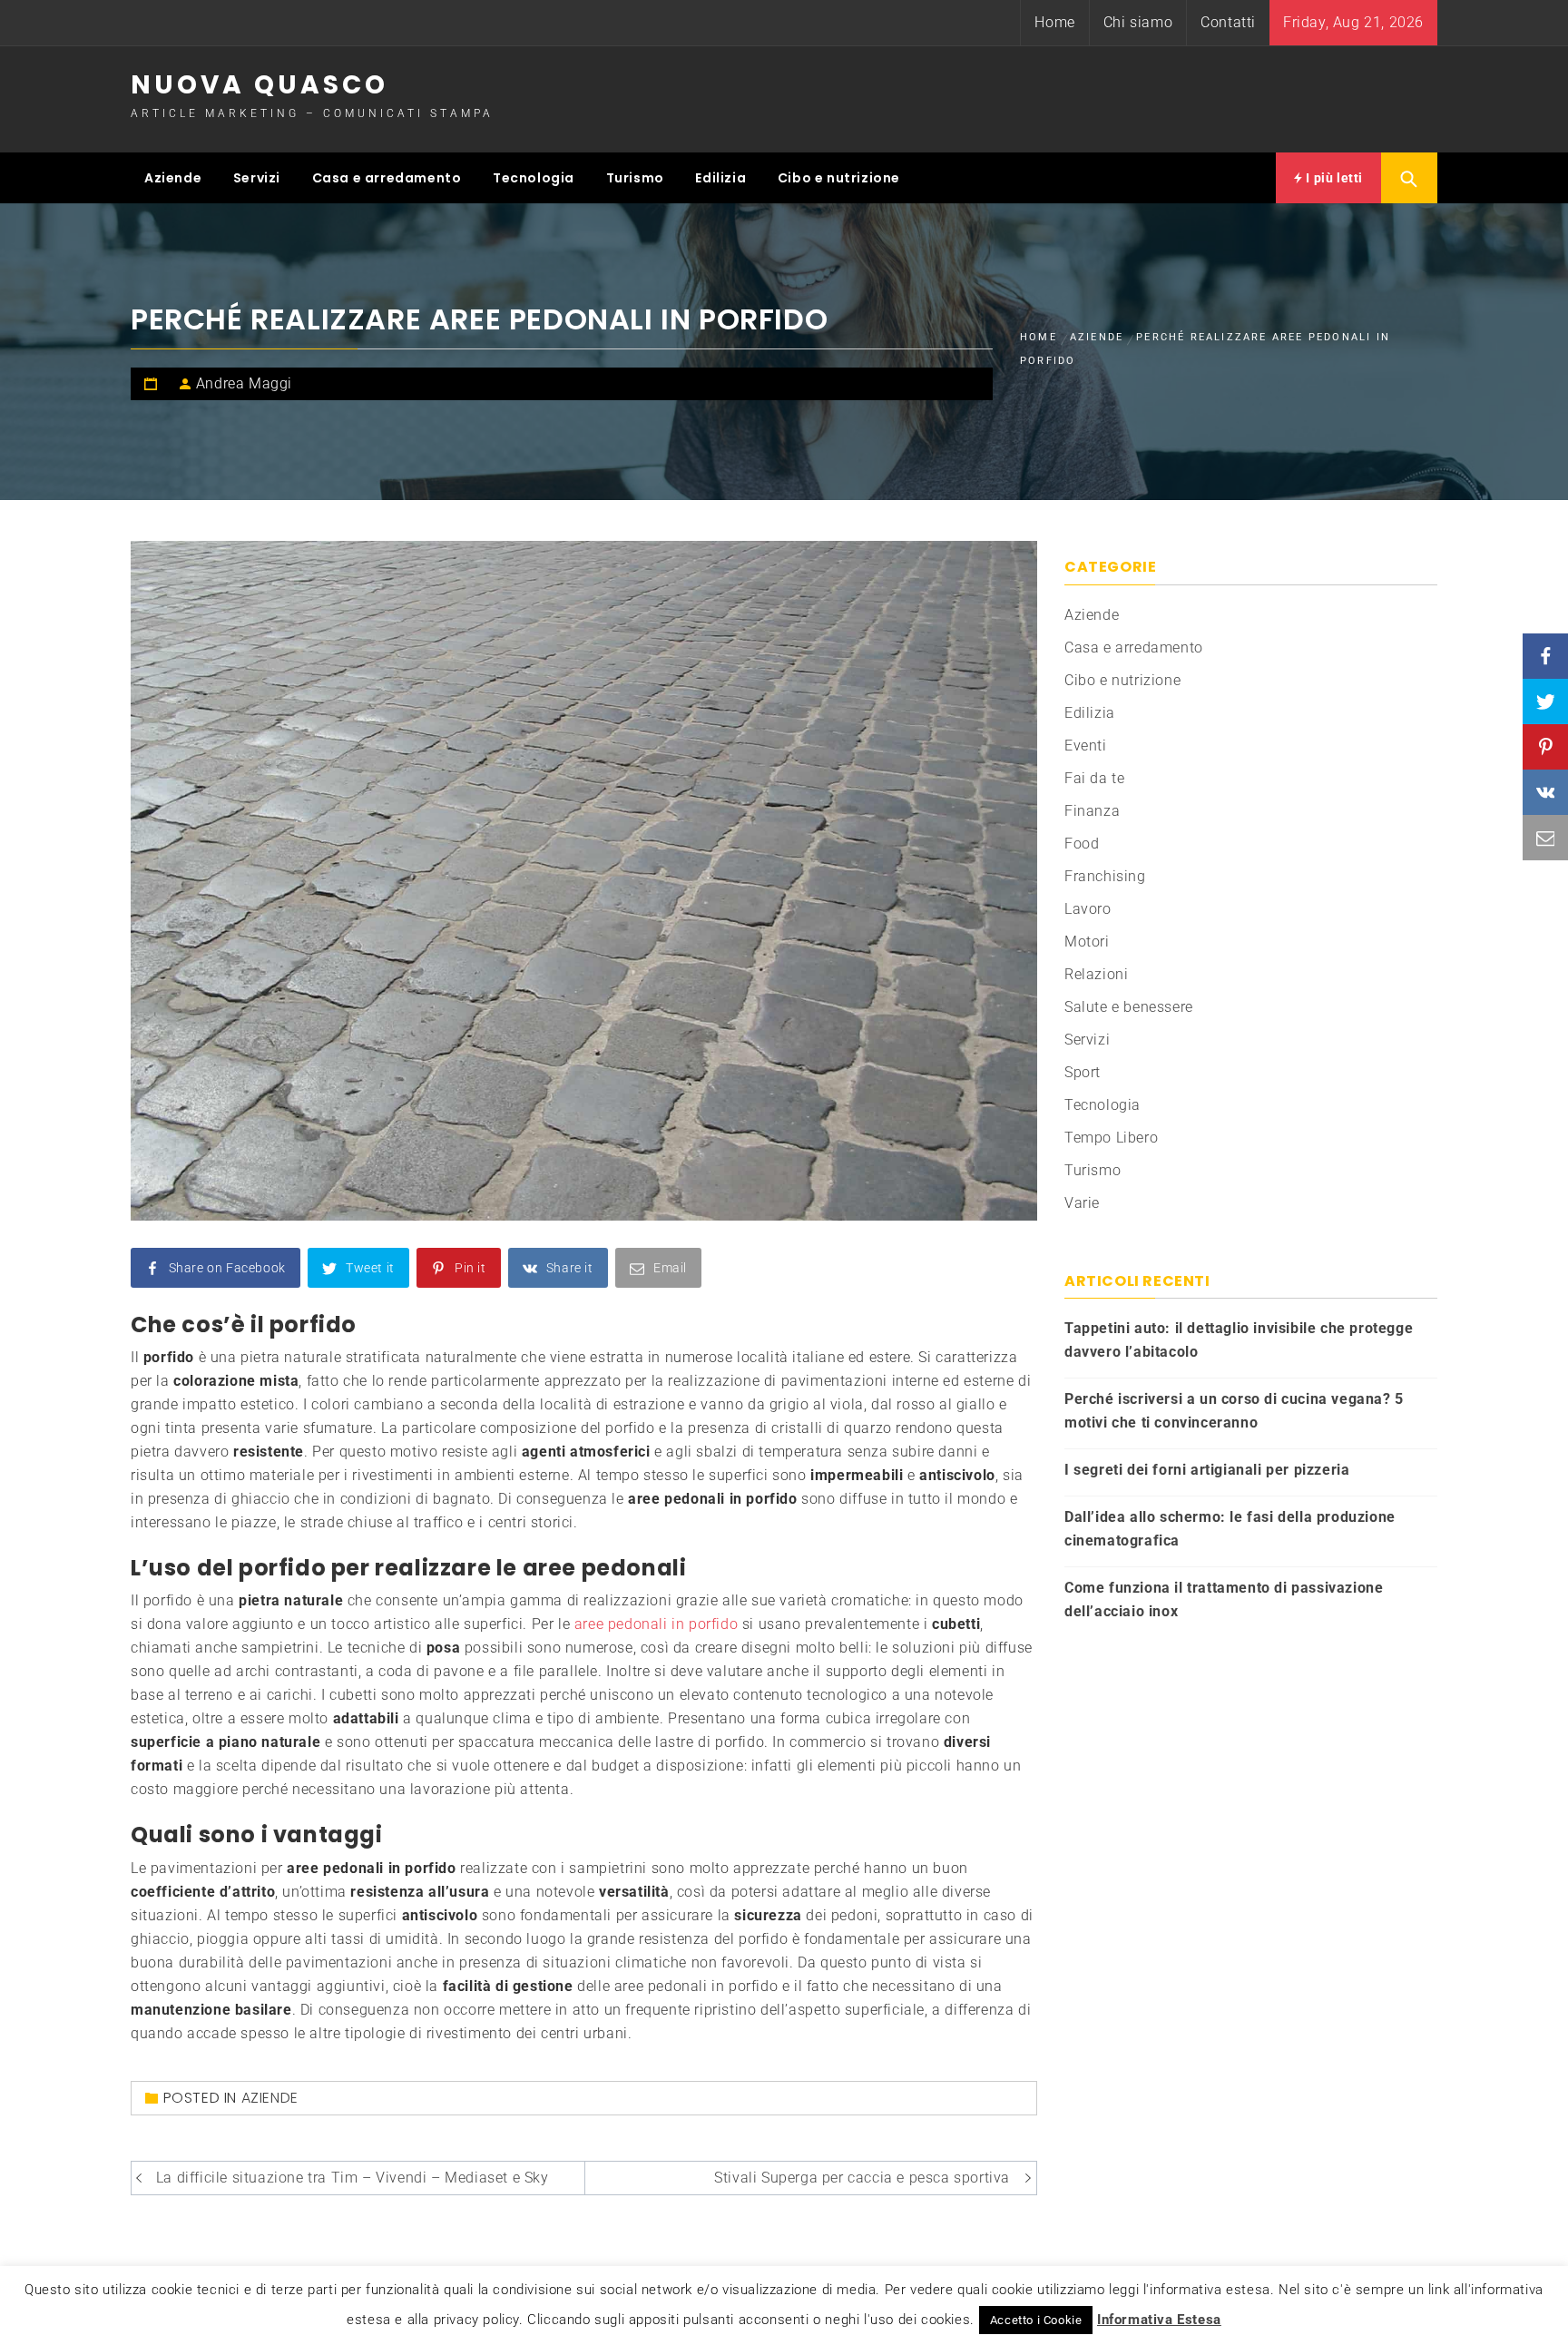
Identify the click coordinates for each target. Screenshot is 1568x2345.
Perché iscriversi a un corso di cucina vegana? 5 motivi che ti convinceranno (1234, 1411)
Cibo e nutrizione (839, 178)
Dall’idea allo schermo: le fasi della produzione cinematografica (1230, 1529)
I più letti (1333, 178)
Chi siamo (1138, 22)
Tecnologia (534, 178)
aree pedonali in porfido (656, 1624)
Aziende (173, 178)
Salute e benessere (1129, 1007)
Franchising (1105, 876)
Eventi (1086, 746)
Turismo (635, 178)
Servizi (257, 178)
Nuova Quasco (260, 85)
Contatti (1228, 22)
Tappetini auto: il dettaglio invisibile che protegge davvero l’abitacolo (1239, 1340)
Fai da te (1094, 778)
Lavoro (1088, 909)
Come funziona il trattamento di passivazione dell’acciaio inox (1224, 1599)
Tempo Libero (1111, 1138)
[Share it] (1545, 792)
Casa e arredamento (387, 178)
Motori (1087, 942)
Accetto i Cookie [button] (1036, 2320)
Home (1054, 22)
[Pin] (1545, 747)
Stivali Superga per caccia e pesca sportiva (862, 2178)
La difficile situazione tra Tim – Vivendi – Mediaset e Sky (353, 2178)
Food (1082, 844)
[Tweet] (1545, 702)
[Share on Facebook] (1545, 656)
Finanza (1092, 811)
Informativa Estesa (1159, 2320)
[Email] (1545, 838)
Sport (1083, 1072)
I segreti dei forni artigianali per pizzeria (1207, 1470)
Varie (1082, 1203)
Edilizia (720, 178)
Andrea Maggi (244, 383)
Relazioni (1096, 974)
